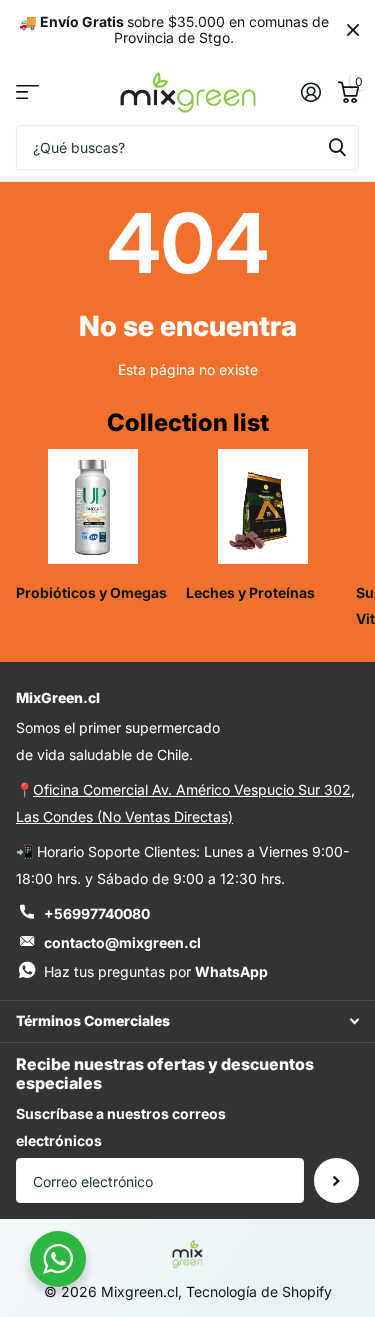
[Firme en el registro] (310, 92)
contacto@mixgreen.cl (122, 942)
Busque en (337, 147)
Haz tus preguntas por (156, 971)
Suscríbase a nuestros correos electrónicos (121, 1127)
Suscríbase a (336, 1180)
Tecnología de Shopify (259, 1291)
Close (353, 30)
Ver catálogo (27, 92)
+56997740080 (97, 913)
